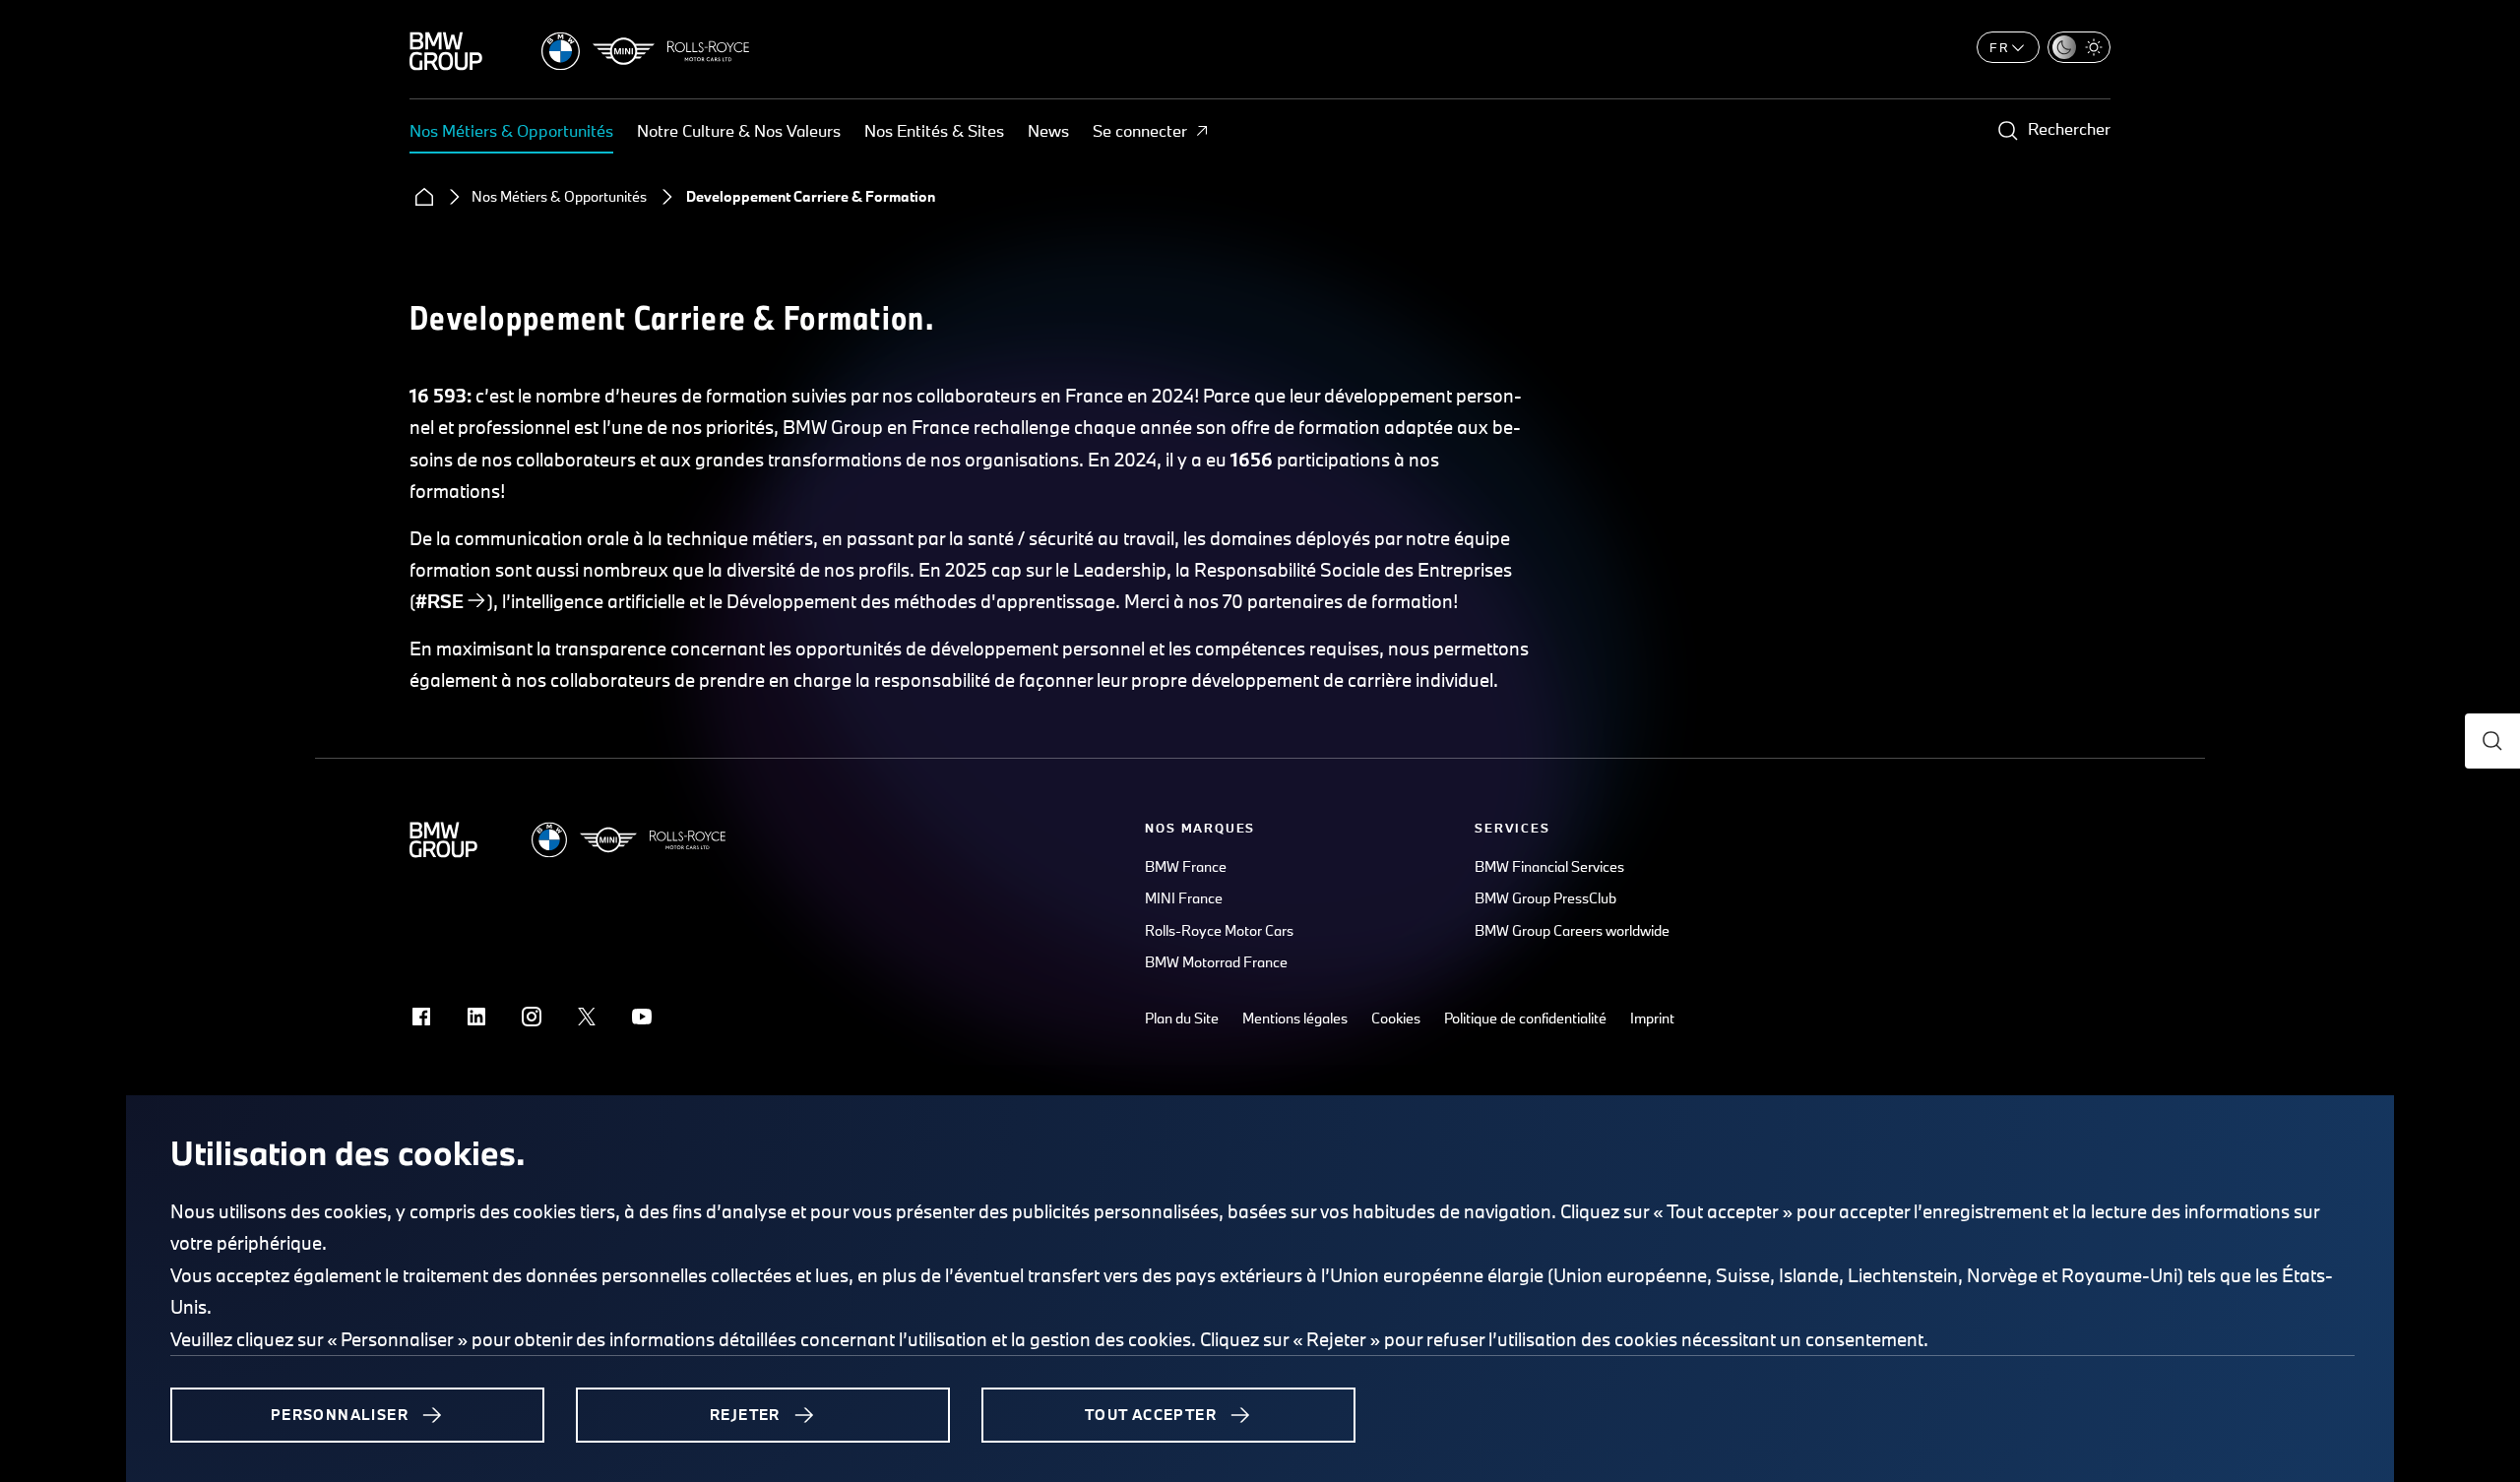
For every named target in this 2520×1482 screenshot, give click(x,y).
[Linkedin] (476, 1017)
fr (1999, 47)
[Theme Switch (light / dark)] (2079, 47)
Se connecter (1140, 130)
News (1048, 130)
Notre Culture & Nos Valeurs (739, 130)
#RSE (440, 601)
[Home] (424, 197)
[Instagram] (532, 1017)
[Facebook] (421, 1017)
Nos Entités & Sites (934, 130)
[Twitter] (587, 1017)
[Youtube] (642, 1017)
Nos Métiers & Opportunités (511, 130)
